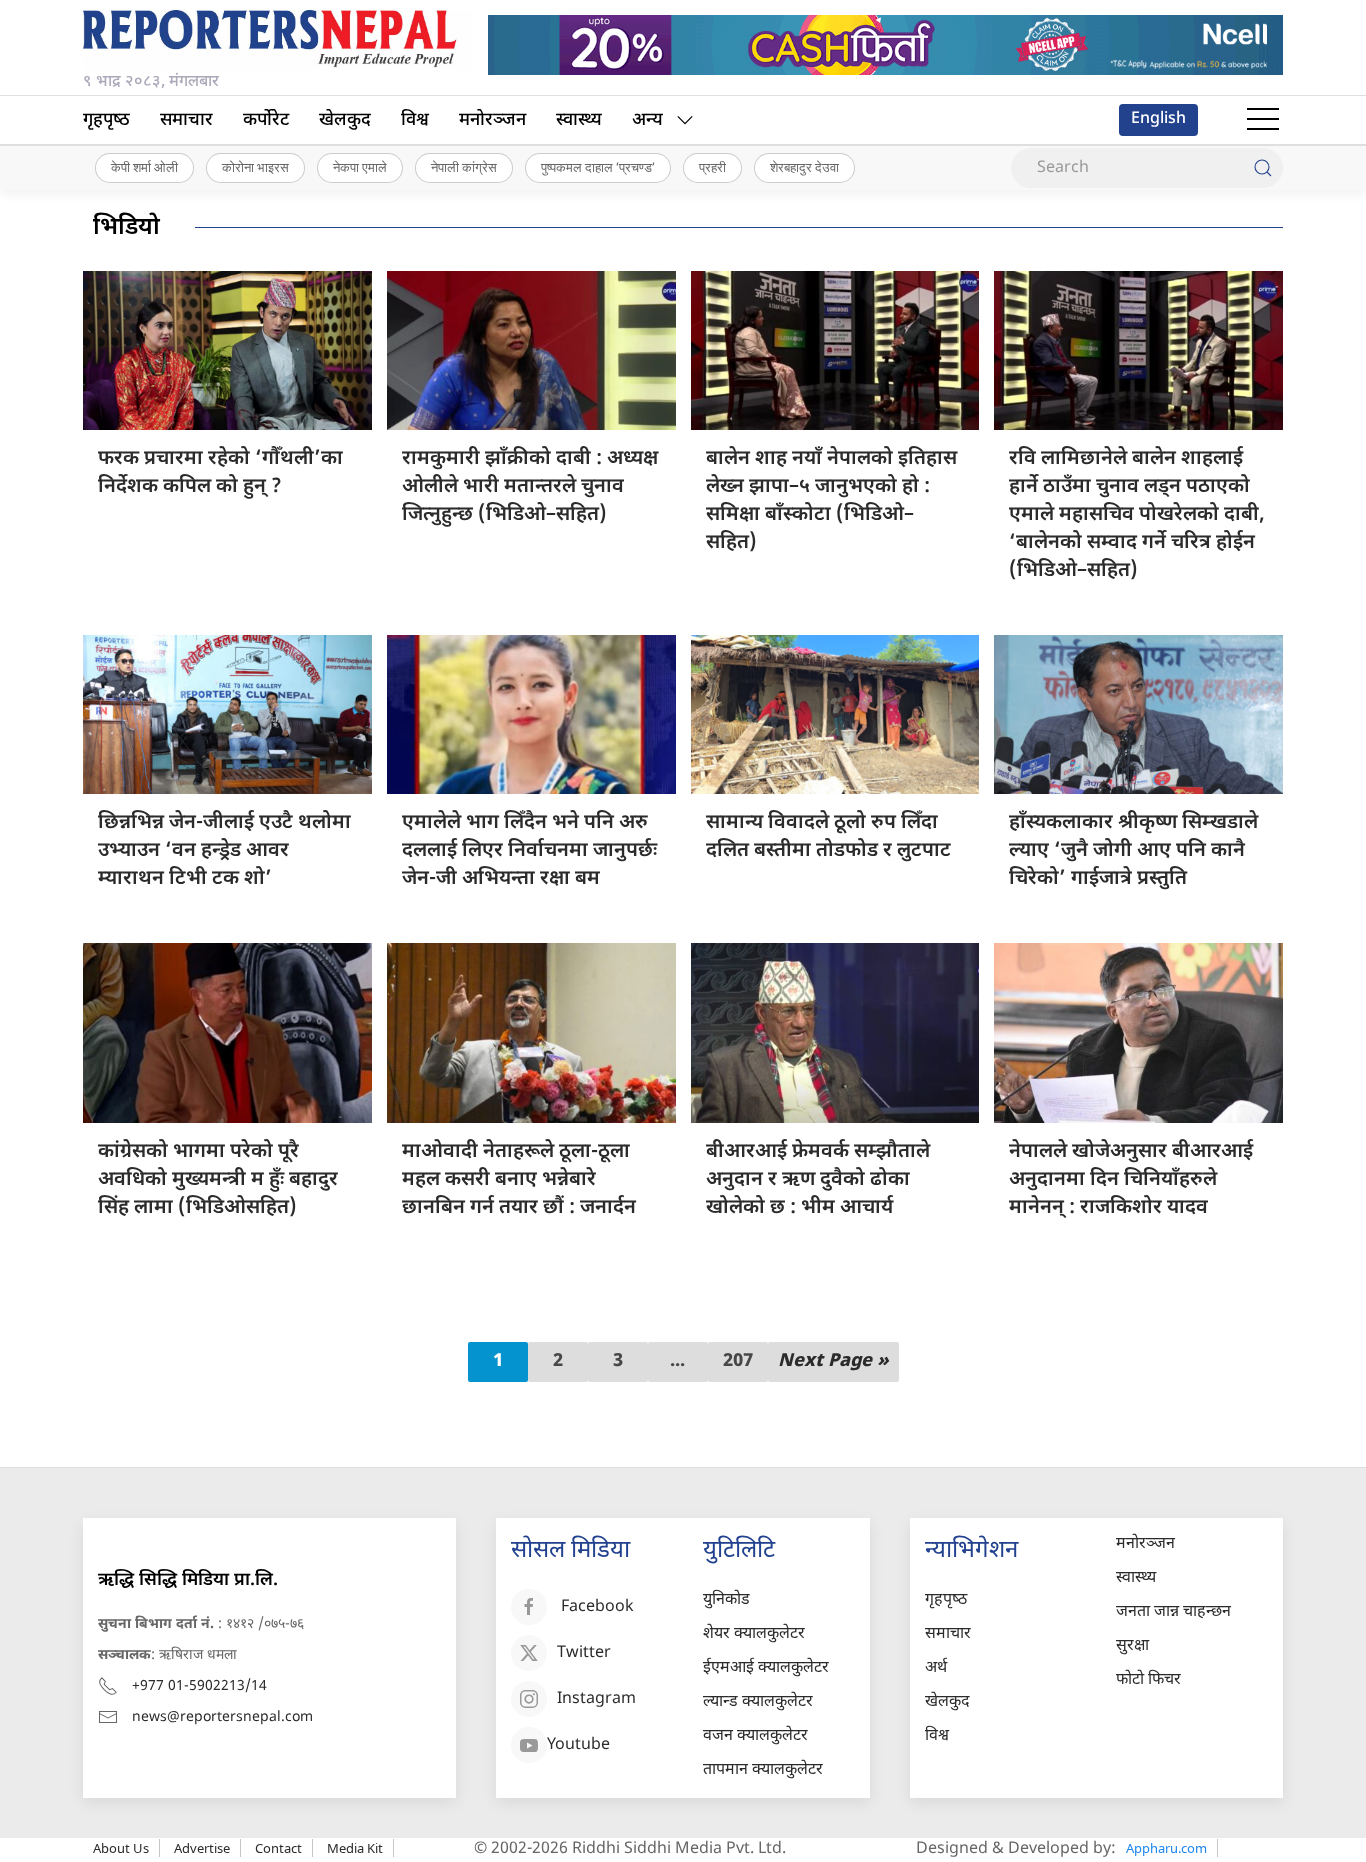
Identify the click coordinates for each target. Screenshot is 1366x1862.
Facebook (597, 1607)
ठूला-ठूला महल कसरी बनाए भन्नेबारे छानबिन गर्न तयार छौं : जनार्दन (519, 1180)
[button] (1263, 120)
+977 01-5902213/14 (199, 1686)
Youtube (578, 1745)
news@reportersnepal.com (222, 1717)
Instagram (596, 1699)
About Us (121, 1848)
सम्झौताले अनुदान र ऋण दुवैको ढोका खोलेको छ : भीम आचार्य (818, 1180)
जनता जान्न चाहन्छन (1173, 1612)
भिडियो (126, 228)
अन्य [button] (647, 120)
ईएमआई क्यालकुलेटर (766, 1668)
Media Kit (355, 1848)
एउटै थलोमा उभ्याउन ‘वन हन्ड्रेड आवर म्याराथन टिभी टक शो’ (224, 851)
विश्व (415, 120)
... (677, 1361)
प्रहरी (712, 167)
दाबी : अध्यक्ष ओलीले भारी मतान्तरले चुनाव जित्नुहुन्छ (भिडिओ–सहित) (530, 487)
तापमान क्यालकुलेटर (763, 1770)
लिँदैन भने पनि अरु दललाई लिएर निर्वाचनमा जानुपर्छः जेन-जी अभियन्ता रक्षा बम (529, 851)
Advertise (202, 1848)
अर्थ (936, 1668)
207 (738, 1361)
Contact (278, 1848)
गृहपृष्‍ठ (106, 120)
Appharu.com (1166, 1848)
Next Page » (833, 1361)
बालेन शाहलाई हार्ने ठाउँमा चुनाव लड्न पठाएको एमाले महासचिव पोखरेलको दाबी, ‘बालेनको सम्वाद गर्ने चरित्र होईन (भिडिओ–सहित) (1137, 515)
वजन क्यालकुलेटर (755, 1736)
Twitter (584, 1653)
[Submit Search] (1263, 168)
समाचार (186, 120)
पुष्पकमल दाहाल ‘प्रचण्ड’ (598, 167)
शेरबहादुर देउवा (804, 167)
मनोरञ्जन (492, 120)
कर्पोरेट (266, 120)
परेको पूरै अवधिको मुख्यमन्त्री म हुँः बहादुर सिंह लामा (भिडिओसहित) (218, 1180)
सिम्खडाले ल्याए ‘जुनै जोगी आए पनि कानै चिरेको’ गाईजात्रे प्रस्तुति (1133, 851)
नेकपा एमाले (360, 167)
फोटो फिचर (1148, 1680)
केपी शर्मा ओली (144, 167)
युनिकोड (726, 1600)
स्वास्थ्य (579, 120)
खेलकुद (345, 120)
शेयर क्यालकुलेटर (754, 1634)
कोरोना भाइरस (255, 167)
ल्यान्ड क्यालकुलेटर (758, 1702)
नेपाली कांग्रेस (464, 167)
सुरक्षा (1132, 1646)
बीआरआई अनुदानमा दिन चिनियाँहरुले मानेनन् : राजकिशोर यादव (1131, 1180)
